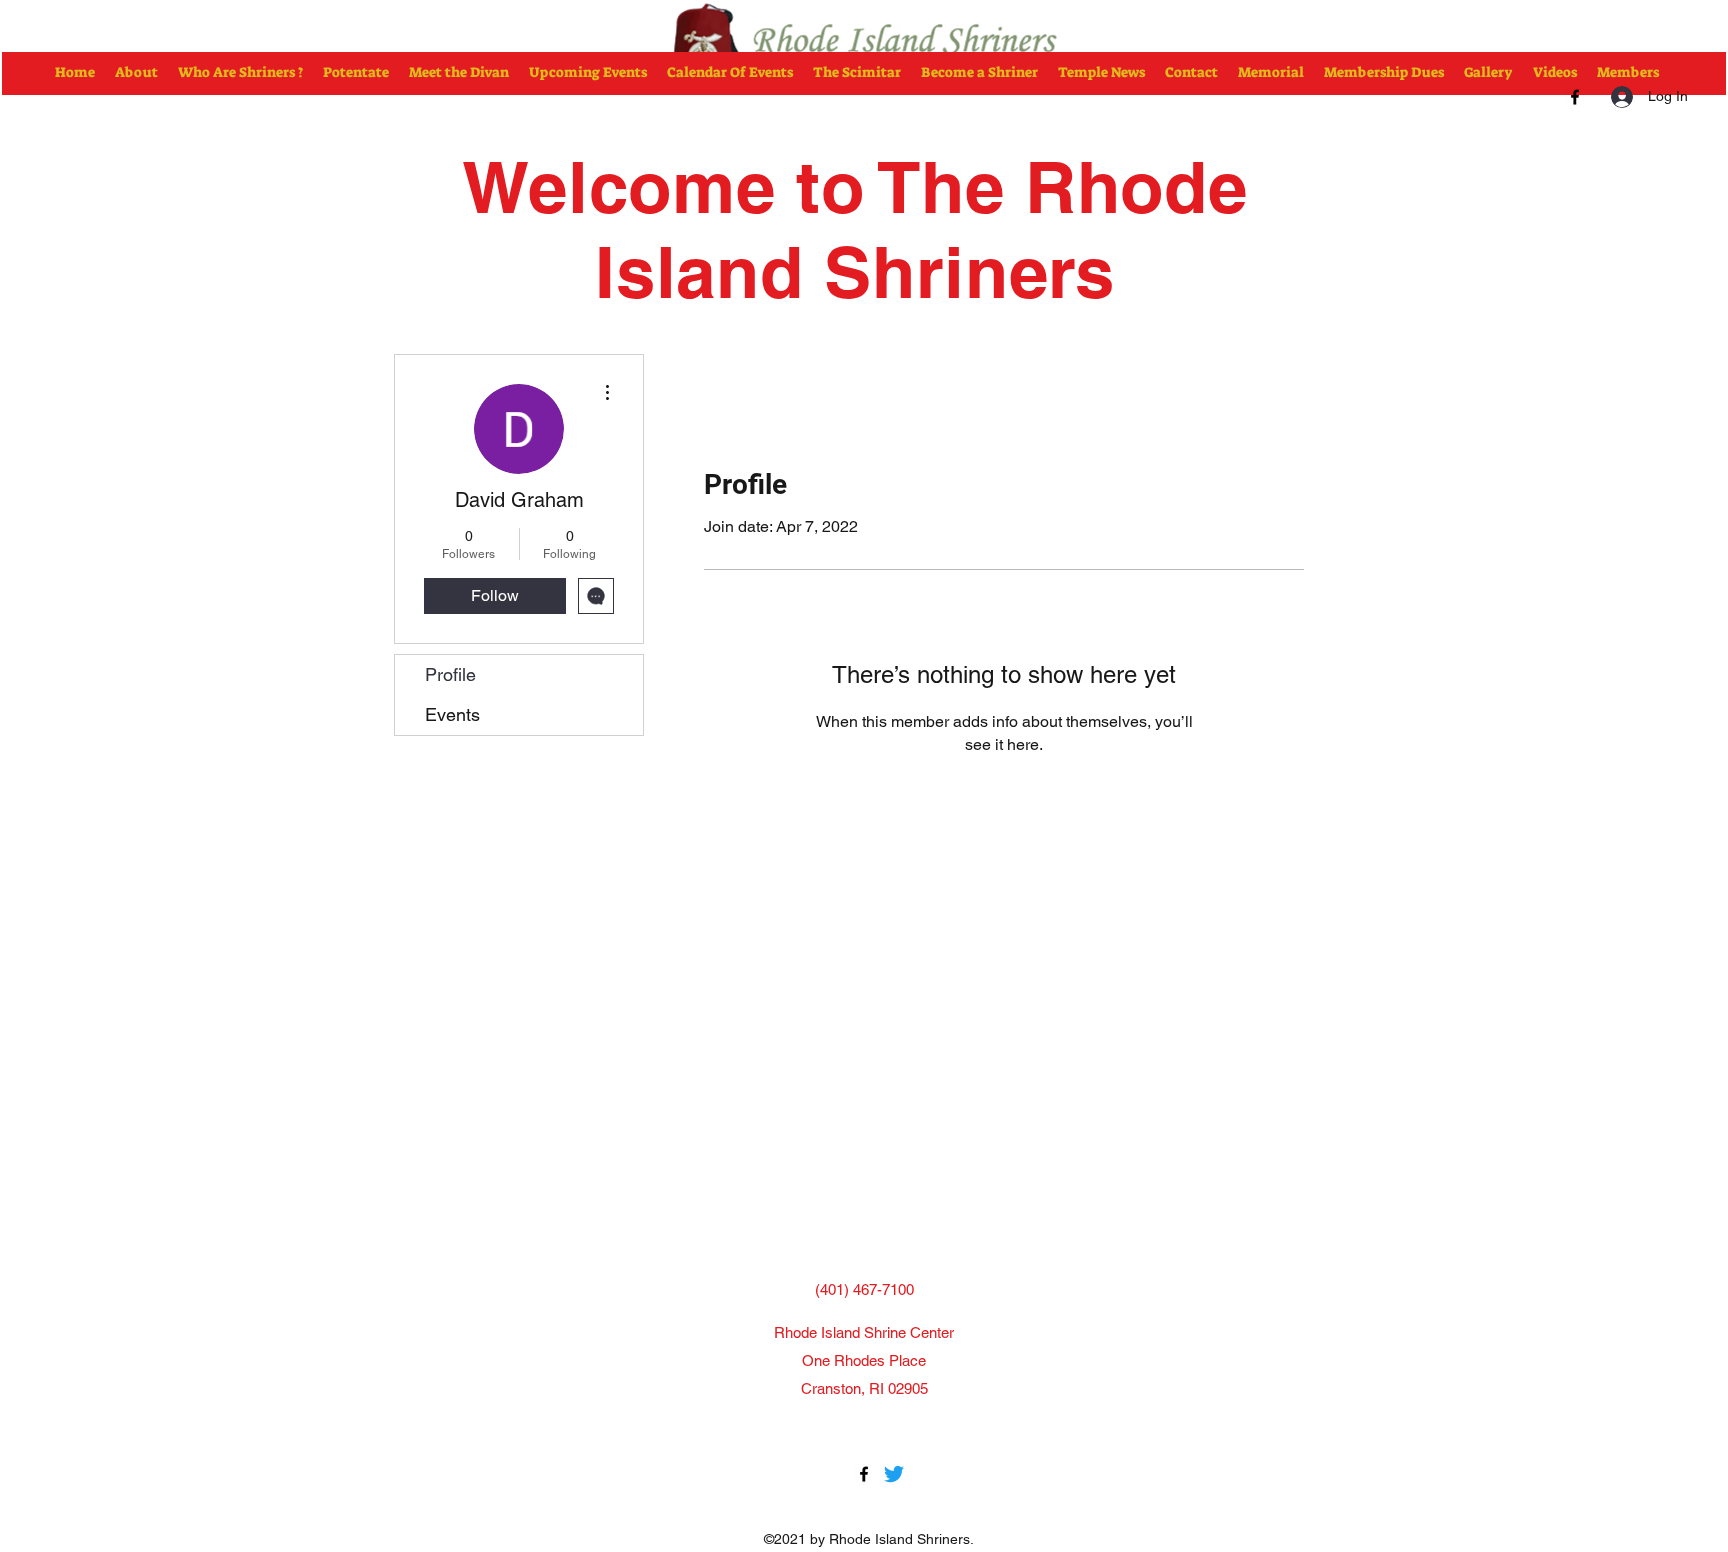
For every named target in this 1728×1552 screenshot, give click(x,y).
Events (452, 714)
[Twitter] (894, 1474)
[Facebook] (1575, 97)
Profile (450, 674)
